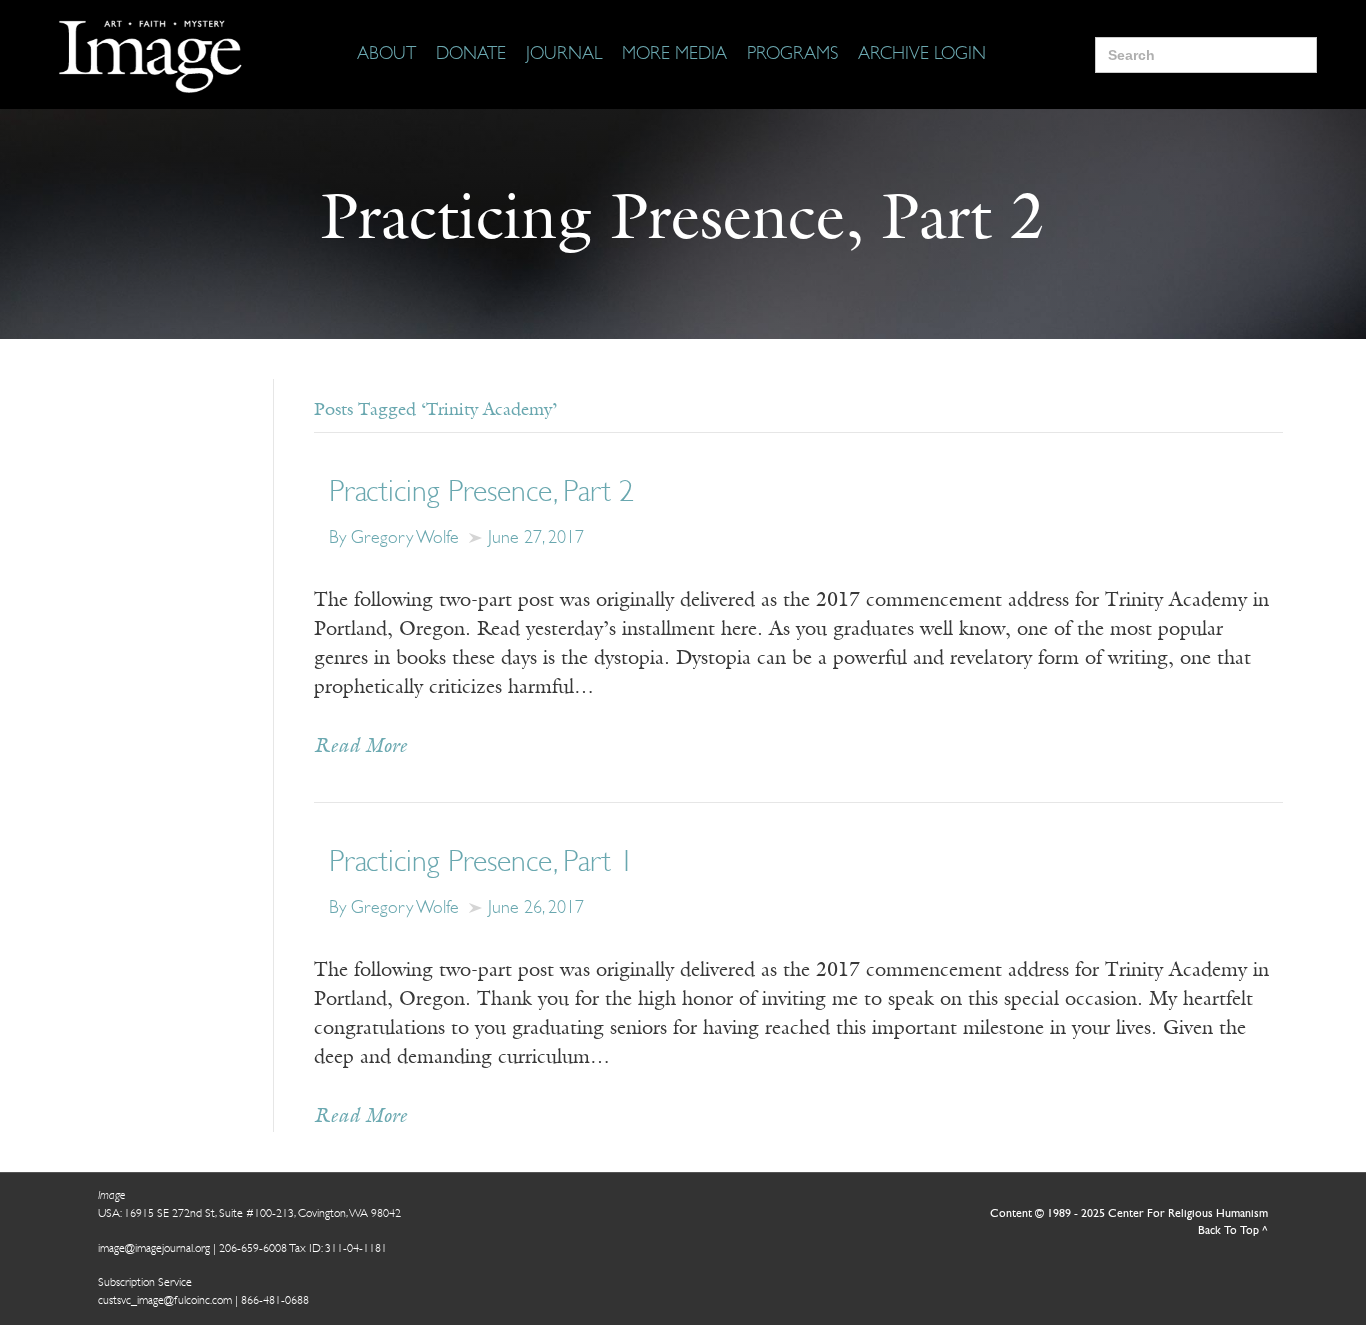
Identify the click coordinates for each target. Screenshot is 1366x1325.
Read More (360, 747)
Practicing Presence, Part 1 (481, 863)
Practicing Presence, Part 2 (481, 493)
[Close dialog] (1320, 997)
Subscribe (971, 1247)
